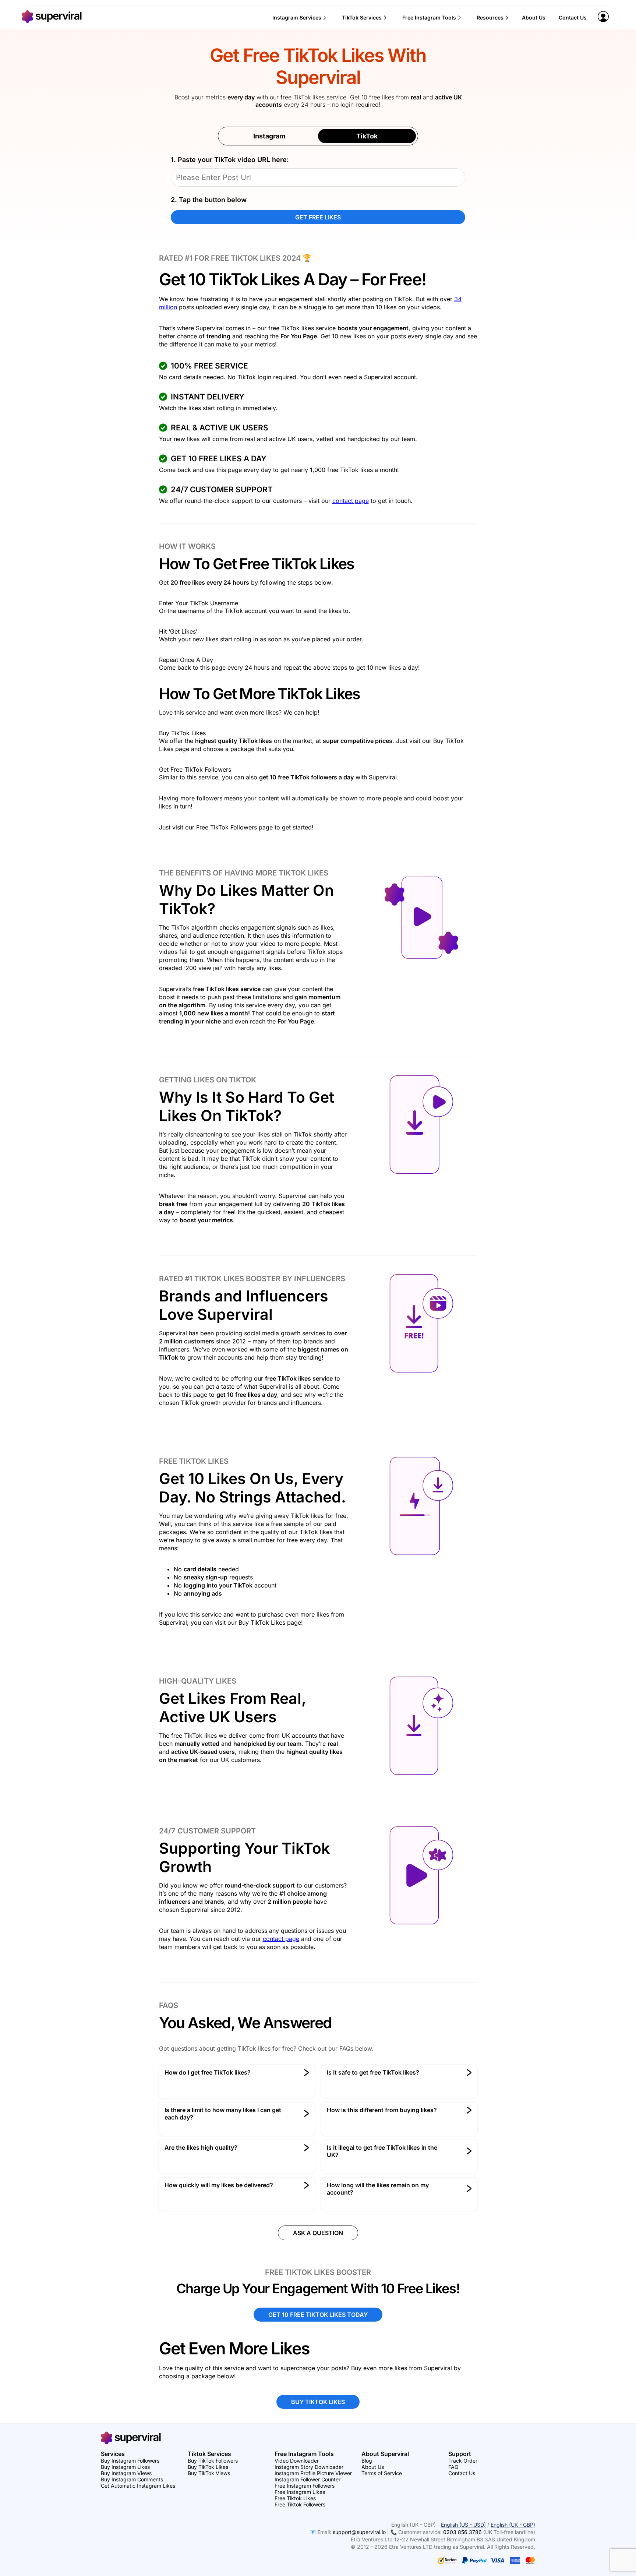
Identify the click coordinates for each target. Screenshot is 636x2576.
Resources (490, 17)
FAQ (453, 2467)
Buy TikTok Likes (208, 2467)
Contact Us (573, 17)
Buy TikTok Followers (213, 2461)
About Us (534, 17)
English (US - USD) (463, 2525)
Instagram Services (297, 17)
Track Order (463, 2461)
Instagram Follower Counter (308, 2479)
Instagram (269, 136)
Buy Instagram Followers (130, 2461)
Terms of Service (382, 2473)
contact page (351, 501)
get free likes (318, 217)
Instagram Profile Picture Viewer (313, 2473)
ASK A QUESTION (318, 2233)
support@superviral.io (359, 2532)
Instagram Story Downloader (309, 2467)
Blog (367, 2461)
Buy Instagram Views (126, 2473)
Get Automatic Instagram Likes (138, 2486)
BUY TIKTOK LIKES (318, 2402)
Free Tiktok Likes (295, 2498)
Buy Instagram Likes (125, 2467)
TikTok (367, 136)
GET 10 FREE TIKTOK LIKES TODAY (318, 2315)
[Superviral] (52, 21)
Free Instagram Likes (300, 2492)
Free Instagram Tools (429, 17)
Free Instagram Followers (305, 2486)
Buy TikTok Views (209, 2473)
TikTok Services (362, 17)
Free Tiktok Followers (300, 2504)
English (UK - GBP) (513, 2525)
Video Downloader (297, 2461)
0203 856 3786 (462, 2532)
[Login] (603, 20)
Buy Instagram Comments (132, 2479)
